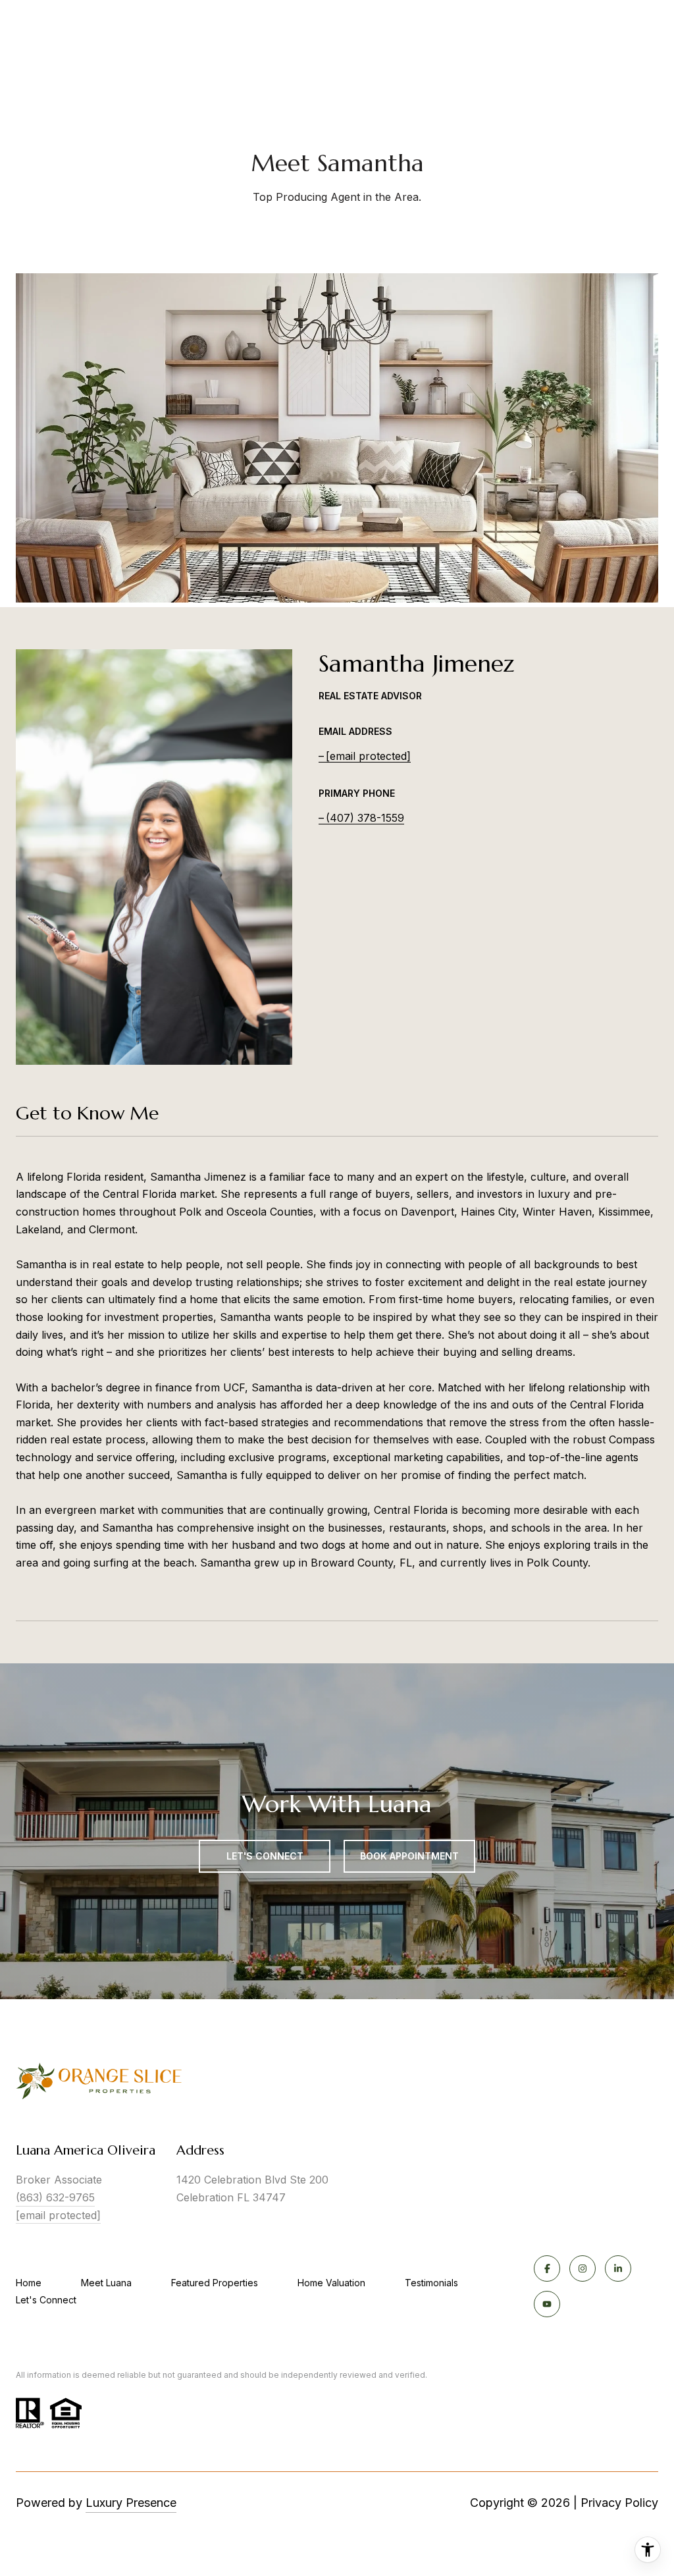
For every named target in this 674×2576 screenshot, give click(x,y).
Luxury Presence (131, 2503)
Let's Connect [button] (265, 1856)
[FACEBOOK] (547, 2268)
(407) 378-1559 (365, 818)
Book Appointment (409, 1856)
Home (29, 2283)
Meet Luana (106, 2283)
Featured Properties (215, 2283)
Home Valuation (331, 2283)
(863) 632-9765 (55, 2197)
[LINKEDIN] (618, 2268)
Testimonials (431, 2283)
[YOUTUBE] (547, 2304)
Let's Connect (46, 2300)
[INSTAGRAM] (583, 2268)
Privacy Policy (619, 2503)
